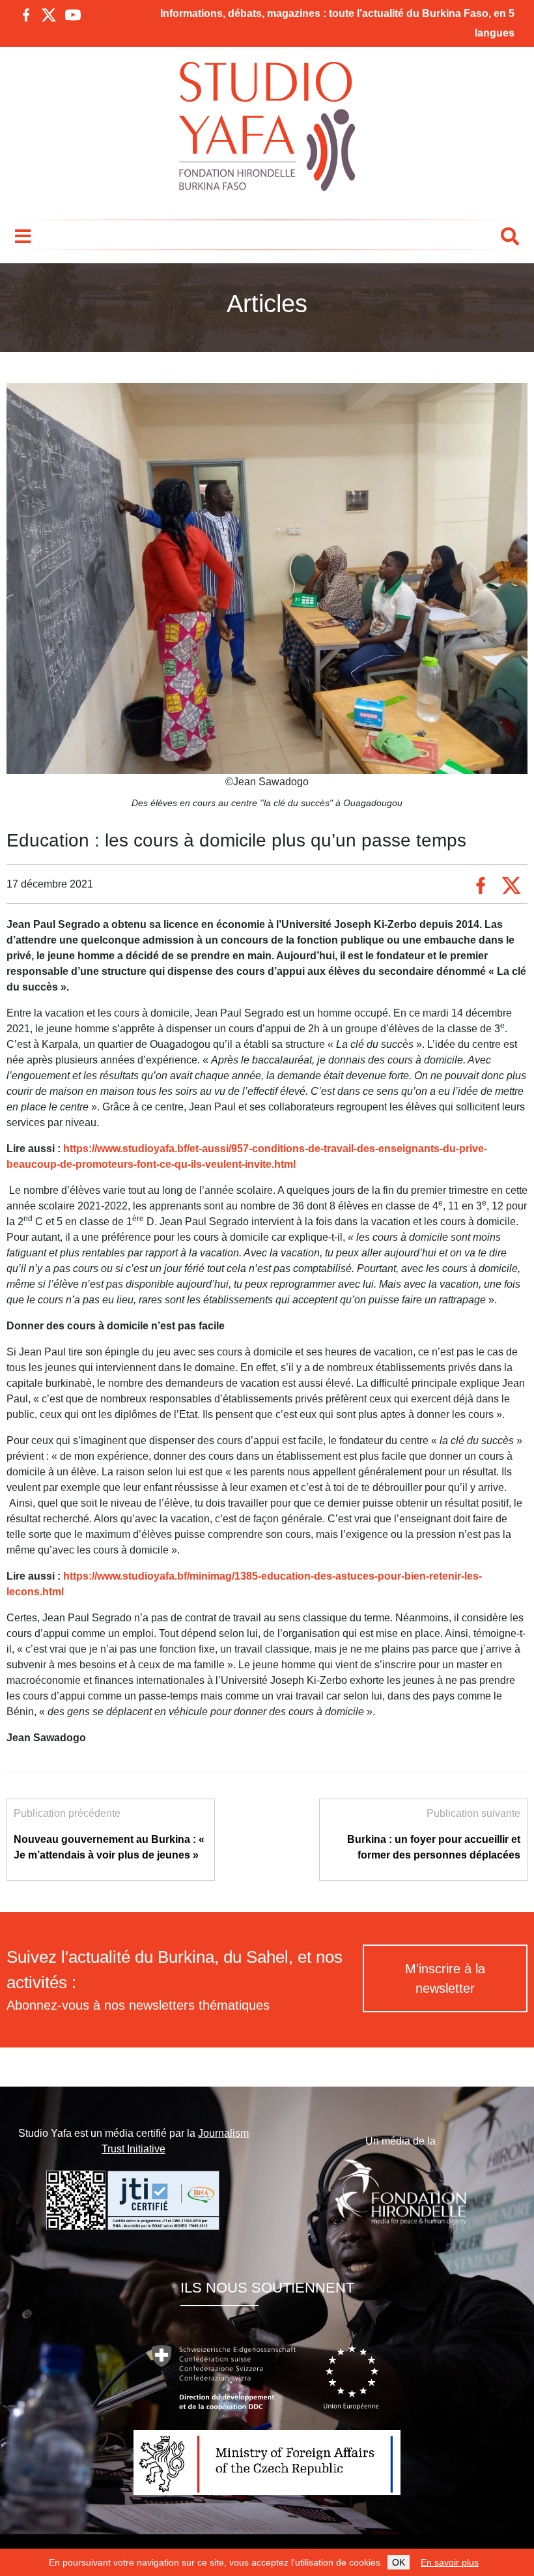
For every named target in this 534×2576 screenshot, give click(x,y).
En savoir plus (450, 2562)
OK (399, 2562)
